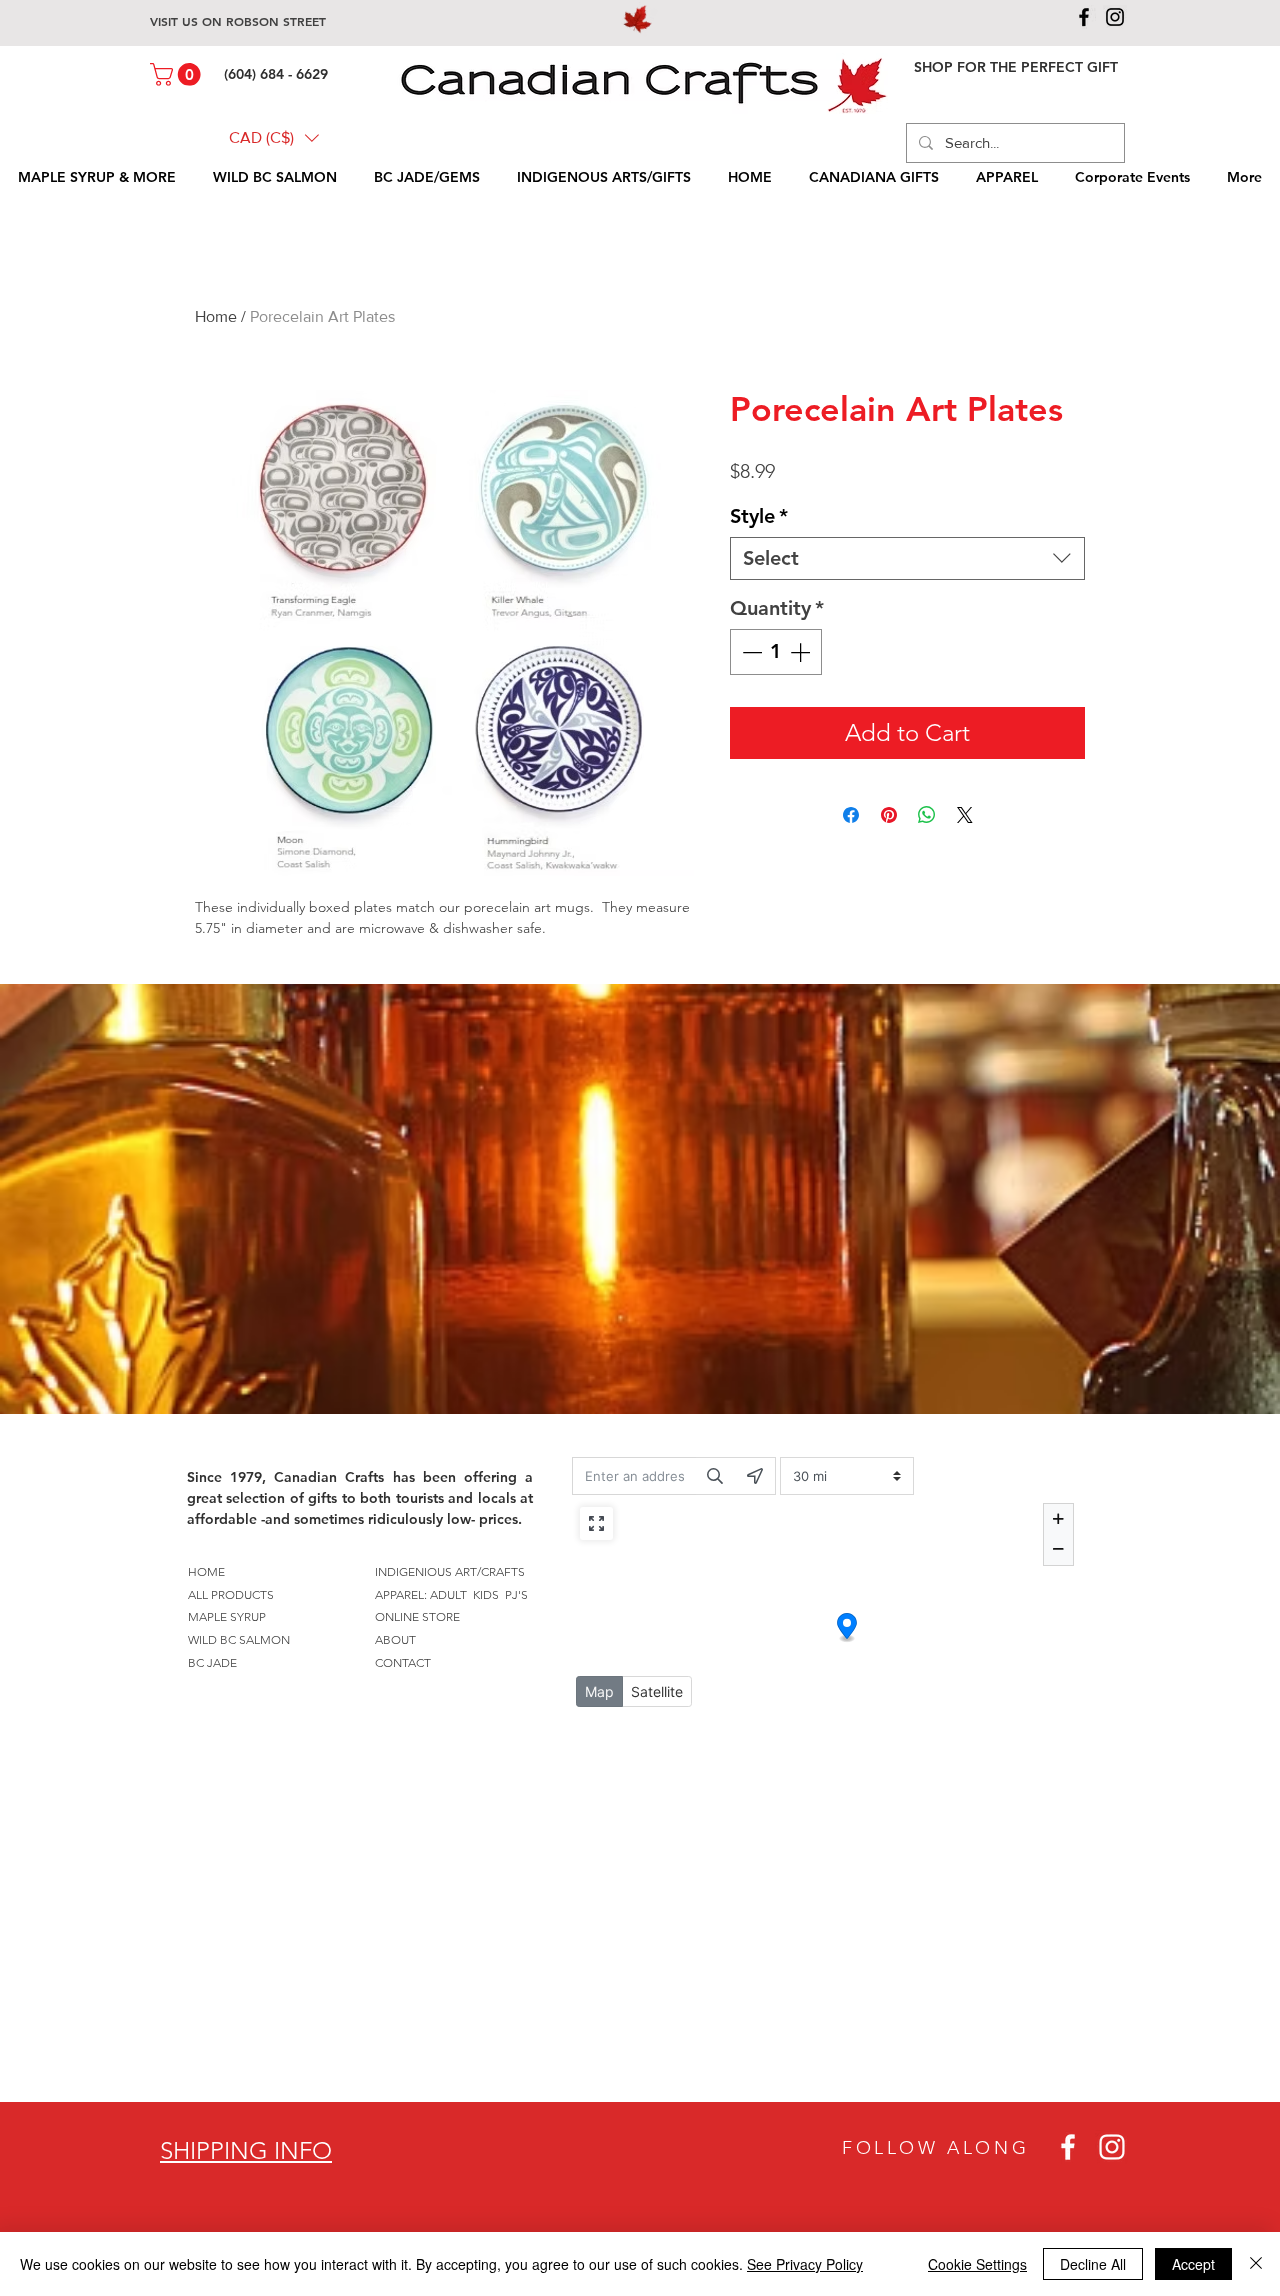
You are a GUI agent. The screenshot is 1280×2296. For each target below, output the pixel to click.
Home (216, 316)
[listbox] (274, 138)
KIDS (486, 1594)
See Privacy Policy (805, 2264)
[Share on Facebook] (851, 815)
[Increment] (802, 652)
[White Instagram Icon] (1112, 2147)
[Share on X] (965, 815)
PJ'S (516, 1594)
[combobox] (907, 558)
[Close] (1256, 2264)
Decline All (1093, 2264)
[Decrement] (750, 652)
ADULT (448, 1594)
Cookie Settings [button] (977, 2264)
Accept (1193, 2264)
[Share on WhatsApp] (927, 815)
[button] (178, 74)
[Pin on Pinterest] (889, 815)
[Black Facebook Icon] (1084, 17)
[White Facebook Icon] (1068, 2147)
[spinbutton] (776, 652)
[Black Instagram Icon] (1115, 17)
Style (759, 516)
